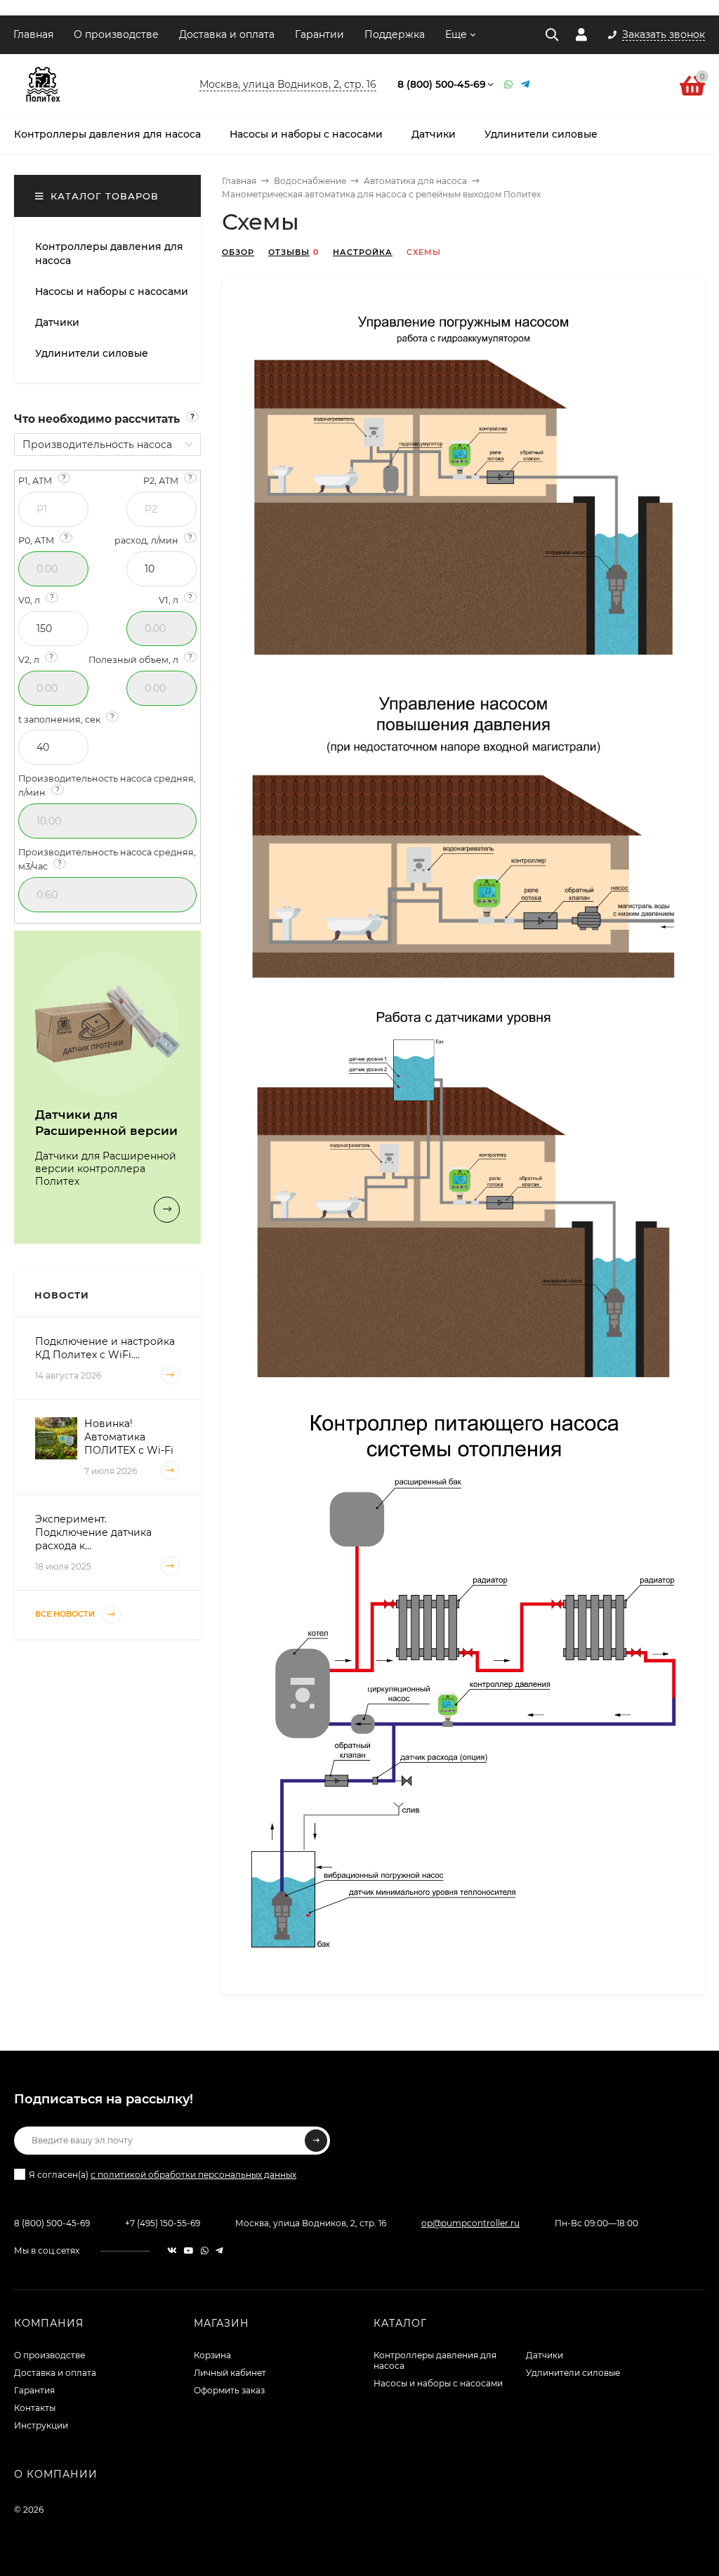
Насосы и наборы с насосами (438, 2383)
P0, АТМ (43, 540)
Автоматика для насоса (415, 181)
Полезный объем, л (140, 659)
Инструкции (41, 2425)
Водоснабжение (310, 181)
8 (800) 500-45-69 (442, 84)
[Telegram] (526, 84)
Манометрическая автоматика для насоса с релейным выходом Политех (381, 194)
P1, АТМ (42, 480)
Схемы (424, 252)
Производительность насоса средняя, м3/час (107, 859)
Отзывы (289, 252)
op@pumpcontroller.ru (470, 2223)
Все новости (66, 1614)
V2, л (36, 659)
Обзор (238, 252)
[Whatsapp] (509, 84)
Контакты (35, 2408)
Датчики (545, 2355)
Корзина (212, 2355)
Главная (33, 34)
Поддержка (395, 34)
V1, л (176, 599)
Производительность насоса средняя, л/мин (107, 786)
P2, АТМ (168, 480)
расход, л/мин (153, 540)
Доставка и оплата (227, 34)
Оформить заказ (229, 2390)
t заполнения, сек (66, 719)
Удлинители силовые (573, 2373)
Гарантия (34, 2390)
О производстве (116, 34)
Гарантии (319, 34)
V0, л (36, 599)
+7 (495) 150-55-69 (163, 2223)
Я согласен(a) (163, 2175)
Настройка (363, 252)
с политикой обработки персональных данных (193, 2175)
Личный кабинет (230, 2373)
